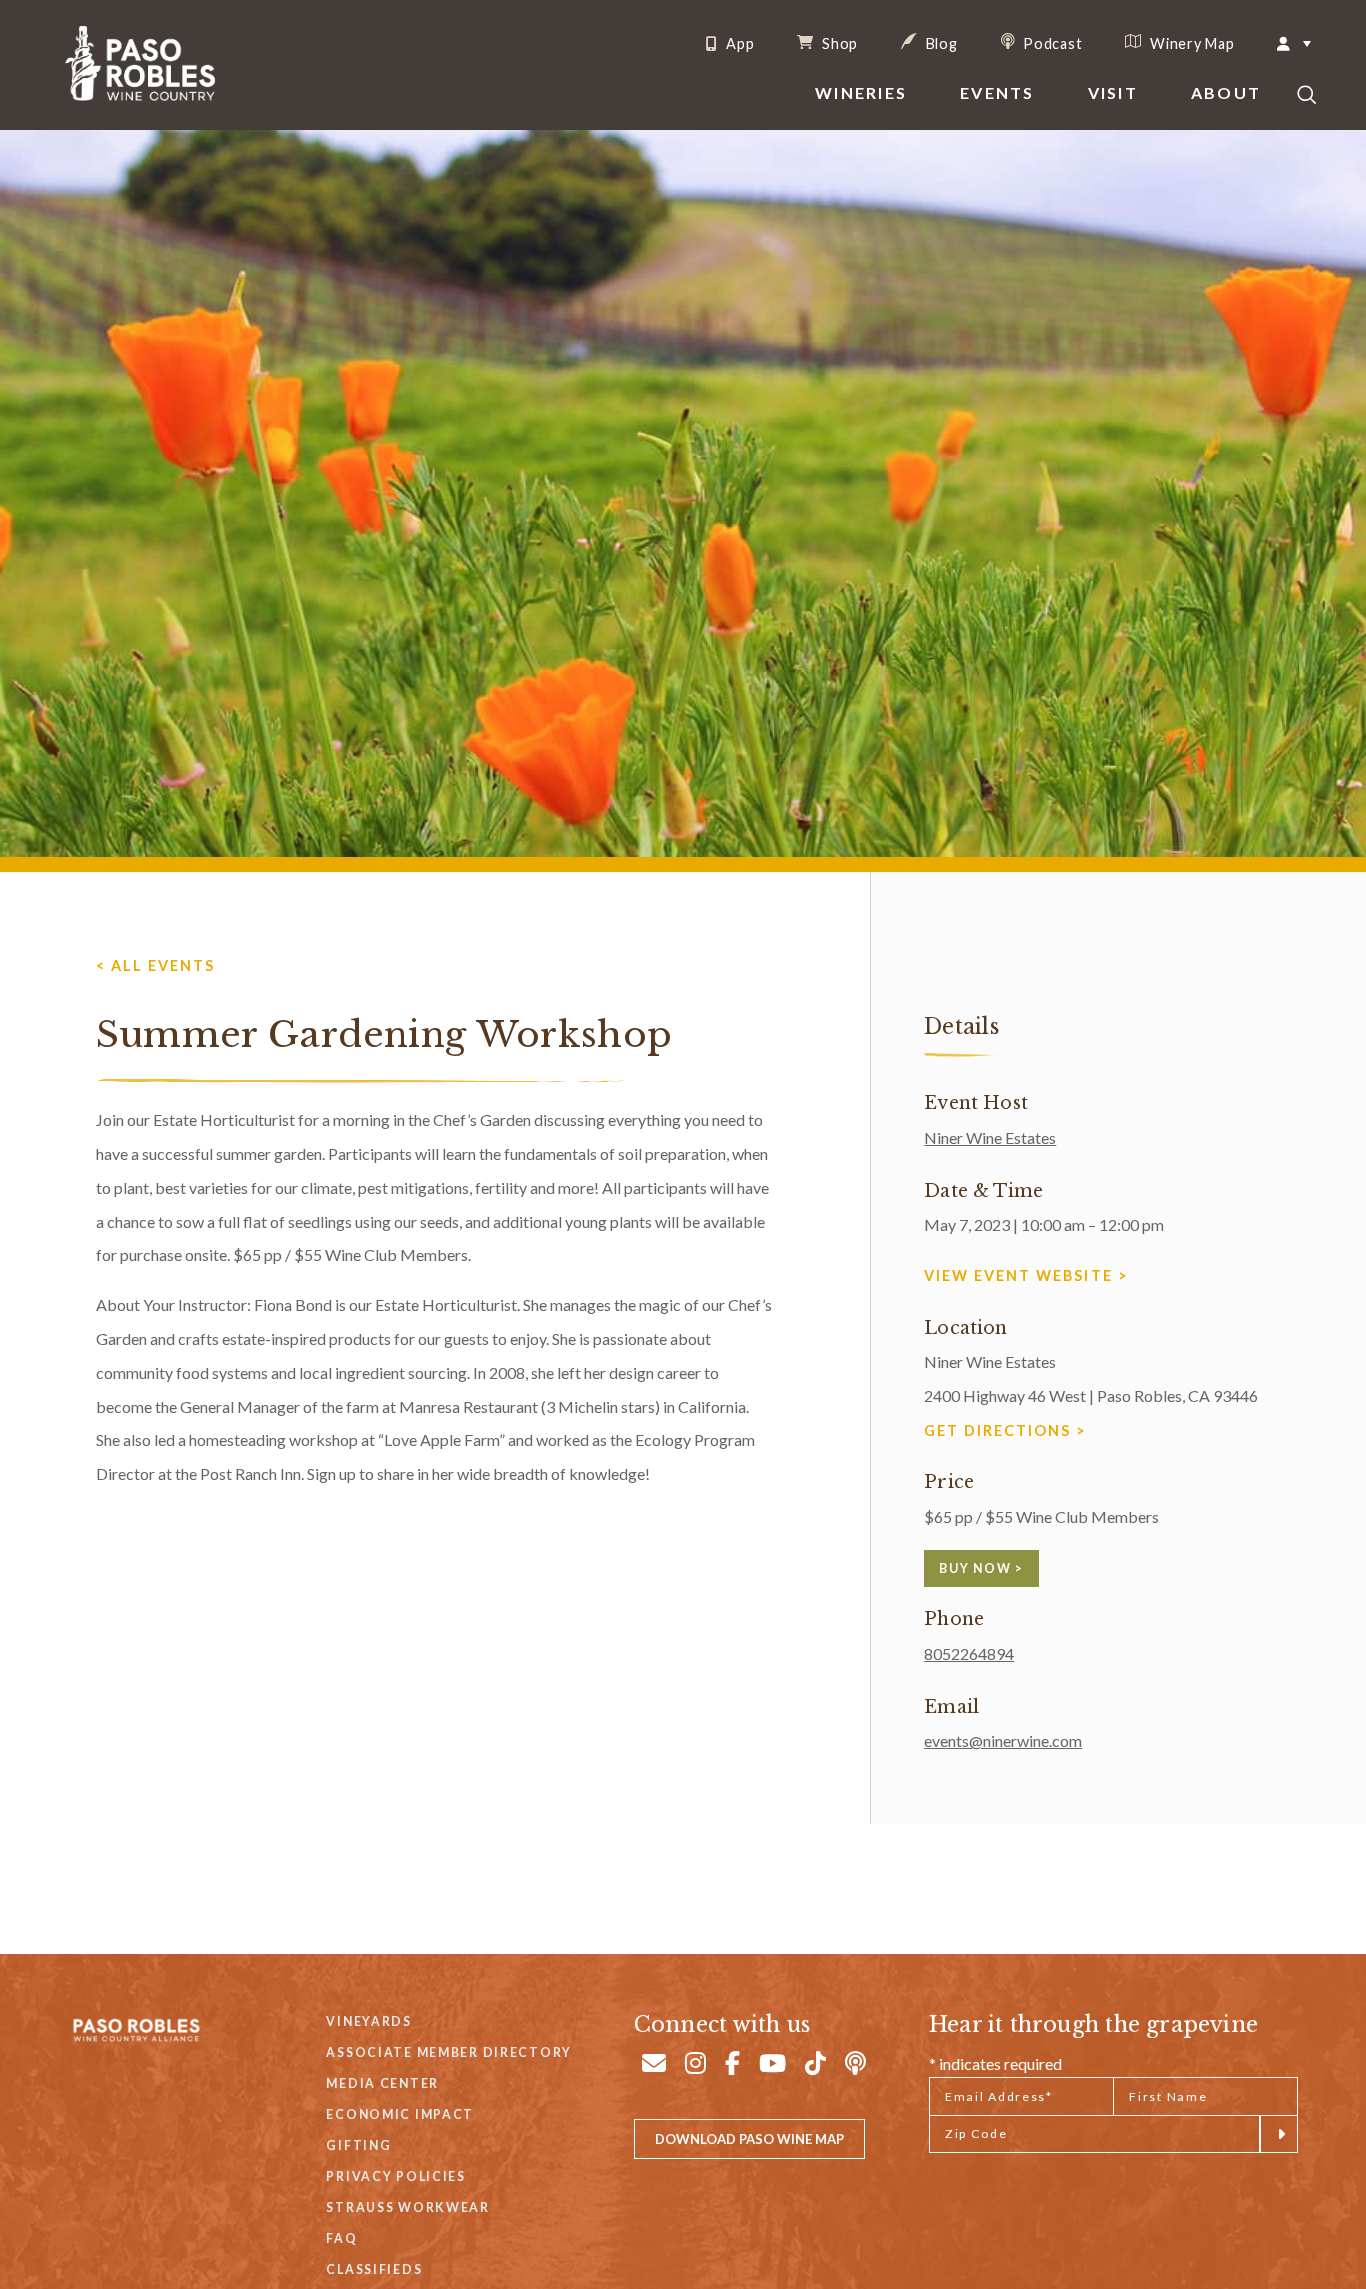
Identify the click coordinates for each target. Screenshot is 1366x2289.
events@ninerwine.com (1003, 1740)
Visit (1113, 92)
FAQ (341, 2238)
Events (997, 92)
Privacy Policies (395, 2176)
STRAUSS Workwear (407, 2207)
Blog (940, 43)
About (1226, 92)
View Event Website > (1026, 1275)
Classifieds (374, 2269)
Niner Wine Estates (990, 1137)
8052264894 (969, 1653)
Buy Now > (981, 1568)
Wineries (861, 92)
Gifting (358, 2145)
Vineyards (368, 2021)
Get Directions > (1005, 1430)
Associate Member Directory (449, 2052)
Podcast (1051, 43)
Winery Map (1190, 43)
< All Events (155, 965)
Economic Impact (400, 2114)
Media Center (382, 2083)
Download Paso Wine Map (749, 2139)
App (738, 44)
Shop (838, 43)
